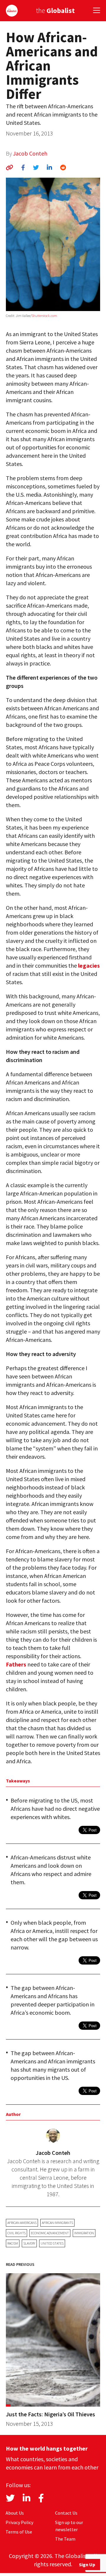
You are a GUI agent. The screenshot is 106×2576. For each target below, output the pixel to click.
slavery (29, 2243)
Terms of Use (19, 2532)
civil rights (16, 2233)
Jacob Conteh (30, 153)
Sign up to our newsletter (69, 2526)
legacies (89, 965)
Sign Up (87, 2564)
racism (13, 2243)
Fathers (16, 1664)
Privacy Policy (19, 2522)
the (55, 10)
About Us (15, 2513)
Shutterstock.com (44, 316)
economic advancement (50, 2233)
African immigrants (57, 2223)
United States (52, 2243)
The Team (65, 2539)
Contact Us (66, 2513)
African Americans (22, 2223)
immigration (84, 2233)
